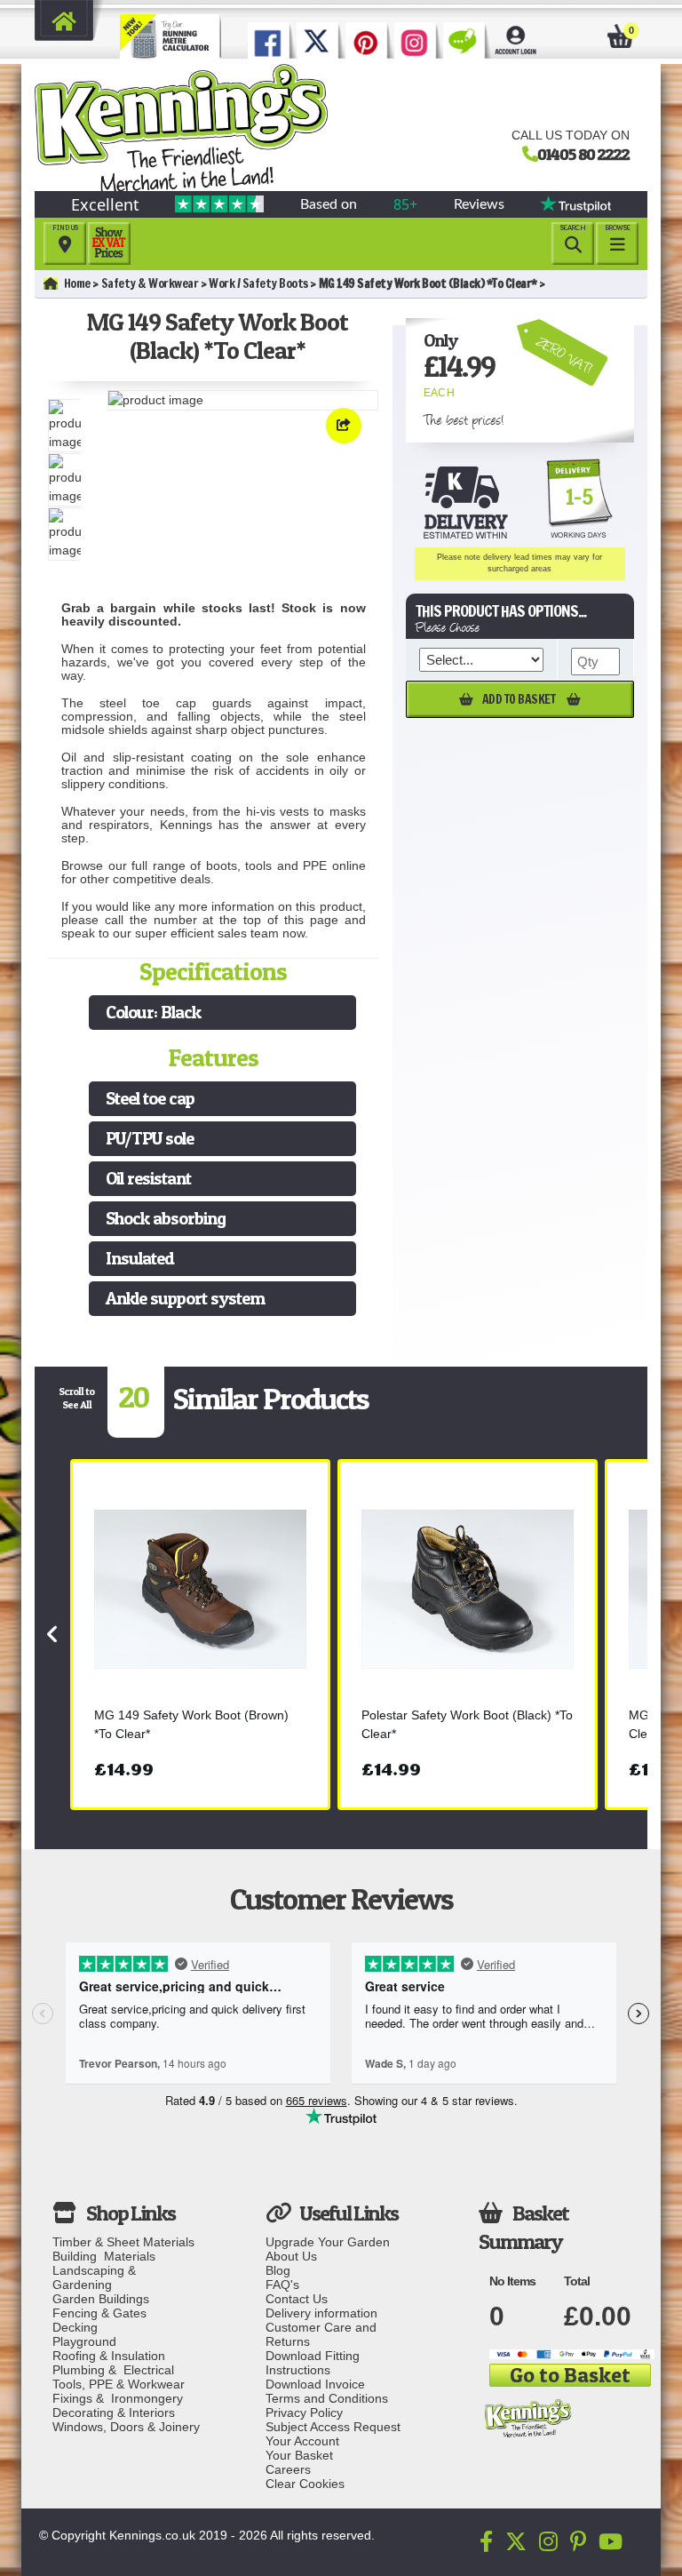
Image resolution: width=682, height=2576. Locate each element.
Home (77, 283)
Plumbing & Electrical (113, 2370)
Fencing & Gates (99, 2313)
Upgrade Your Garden (328, 2242)
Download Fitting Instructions (313, 2363)
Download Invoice (315, 2384)
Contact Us (297, 2299)
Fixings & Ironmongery (118, 2398)
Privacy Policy (304, 2413)
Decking (75, 2327)
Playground (84, 2341)
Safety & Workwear (150, 283)
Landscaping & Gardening (98, 2277)
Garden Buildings (101, 2299)
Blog (278, 2270)
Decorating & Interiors (114, 2413)
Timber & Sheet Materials (123, 2242)
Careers (288, 2469)
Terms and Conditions (327, 2398)
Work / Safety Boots (258, 283)
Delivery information (321, 2313)
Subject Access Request (333, 2427)
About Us (291, 2256)
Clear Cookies (305, 2484)
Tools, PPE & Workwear (119, 2384)
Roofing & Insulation (109, 2356)
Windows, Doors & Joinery (126, 2427)
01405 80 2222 (583, 154)
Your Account (302, 2441)
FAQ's (282, 2285)
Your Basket (299, 2455)
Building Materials (104, 2256)
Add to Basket (520, 699)
